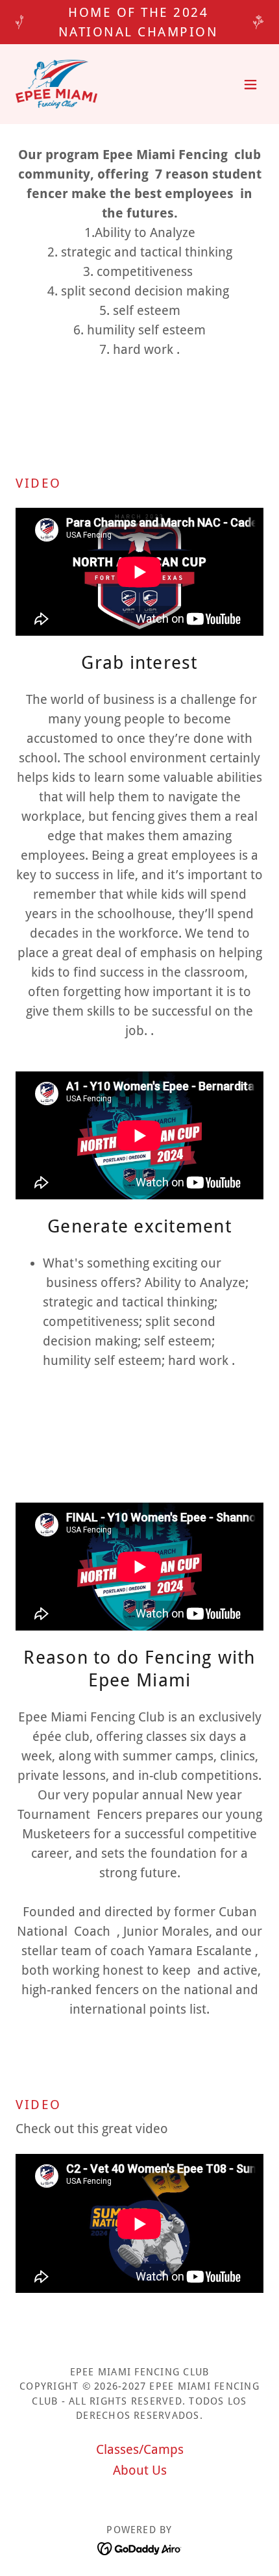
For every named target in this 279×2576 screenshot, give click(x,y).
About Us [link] (140, 2470)
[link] (56, 84)
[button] (250, 84)
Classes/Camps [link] (140, 2449)
